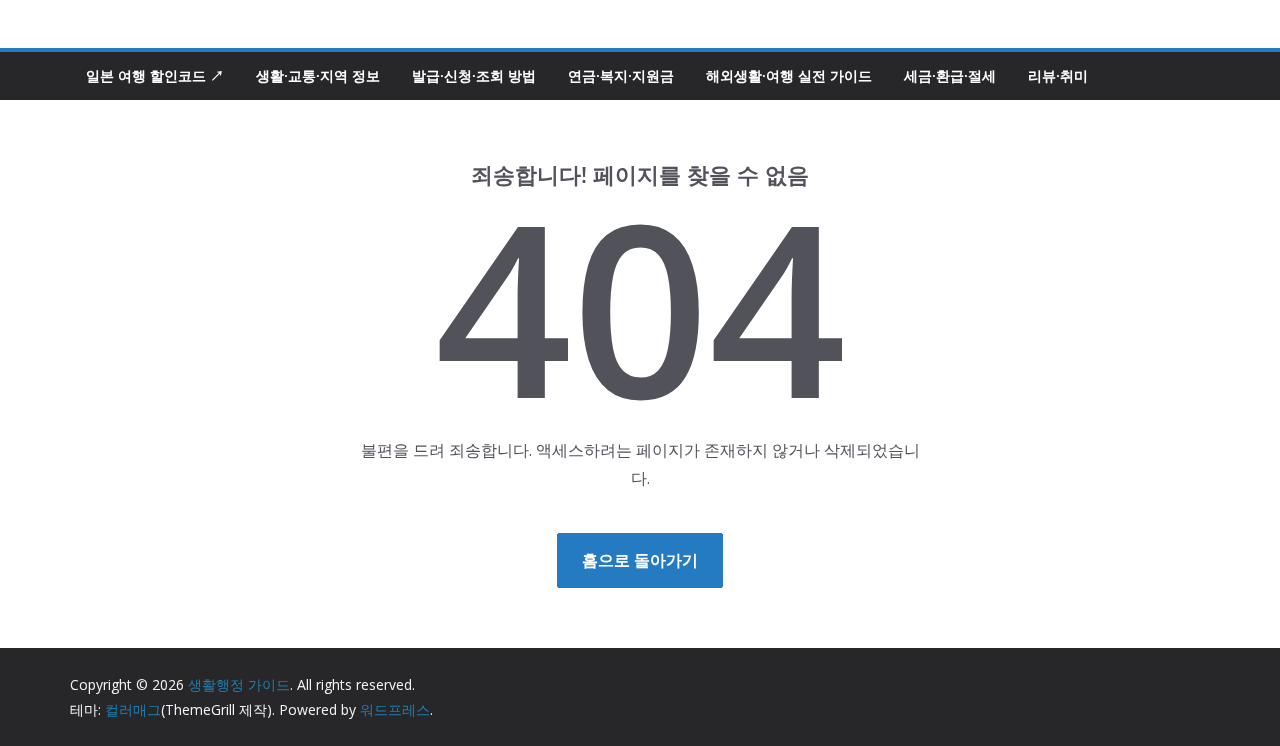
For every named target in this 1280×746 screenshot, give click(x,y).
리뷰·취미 (1058, 75)
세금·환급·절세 (950, 75)
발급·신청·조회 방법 (474, 75)
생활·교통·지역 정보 (318, 75)
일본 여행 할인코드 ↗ (155, 75)
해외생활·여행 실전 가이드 (789, 75)
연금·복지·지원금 (621, 75)
